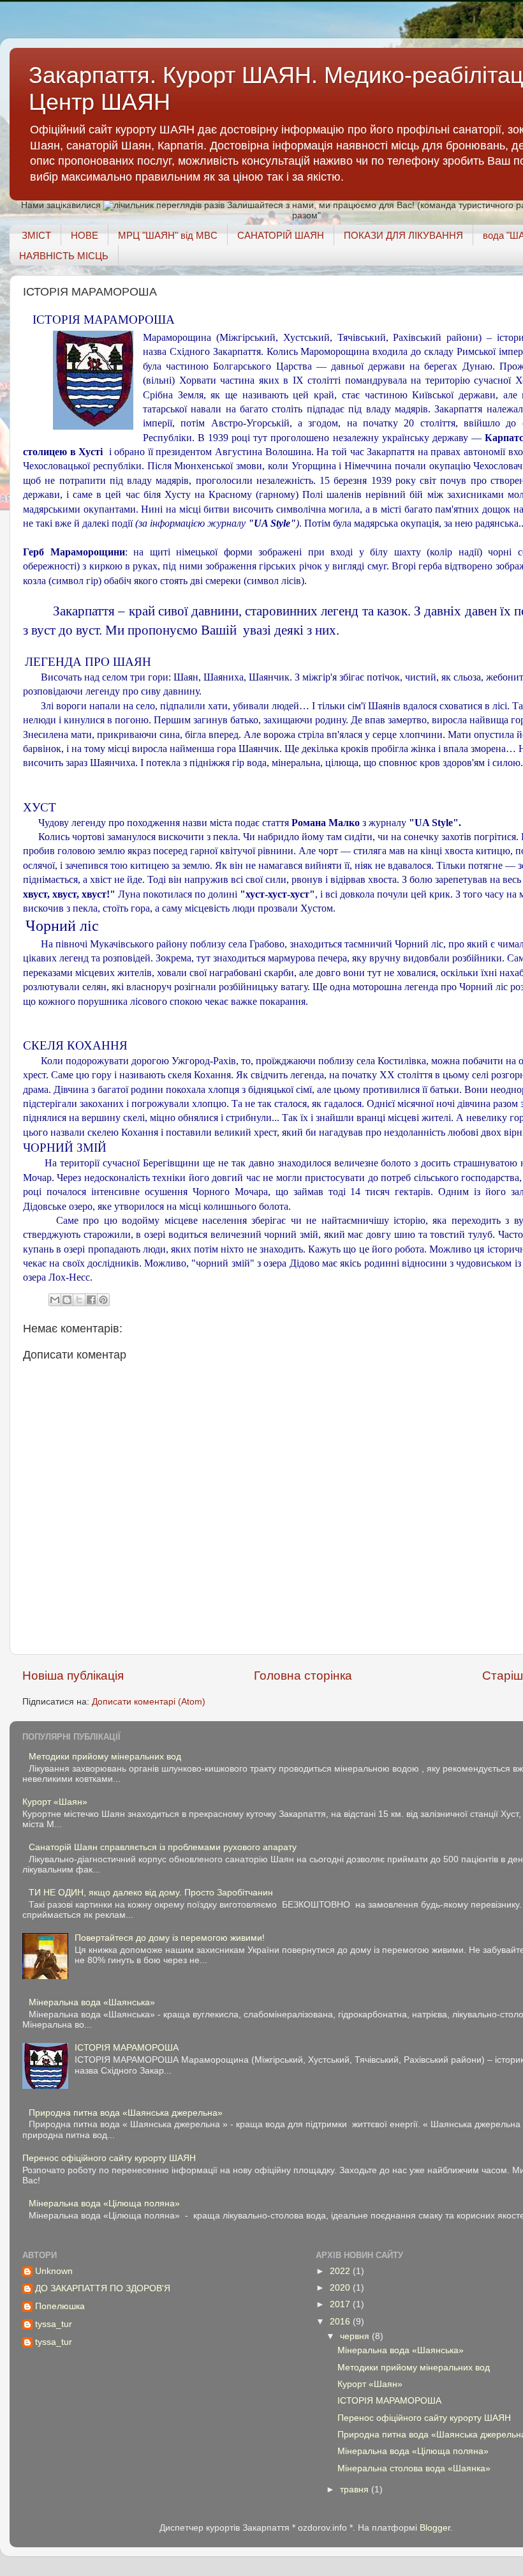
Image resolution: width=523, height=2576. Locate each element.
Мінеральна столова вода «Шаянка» (414, 2468)
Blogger (435, 2528)
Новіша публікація (73, 1676)
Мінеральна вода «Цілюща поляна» (104, 2203)
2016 (341, 2322)
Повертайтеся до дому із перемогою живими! (170, 1938)
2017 (341, 2304)
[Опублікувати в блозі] (67, 1300)
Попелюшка (60, 2306)
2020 (341, 2288)
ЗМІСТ (36, 235)
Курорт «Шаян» (55, 1802)
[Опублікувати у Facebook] (91, 1300)
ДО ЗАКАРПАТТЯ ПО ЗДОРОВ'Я (103, 2288)
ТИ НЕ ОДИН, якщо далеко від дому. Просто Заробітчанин (151, 1893)
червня (356, 2336)
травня (356, 2489)
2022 (341, 2271)
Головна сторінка (303, 1676)
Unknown (54, 2271)
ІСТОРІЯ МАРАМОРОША (127, 2048)
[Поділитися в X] (79, 1300)
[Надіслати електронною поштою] (55, 1300)
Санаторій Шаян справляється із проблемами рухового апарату (163, 1847)
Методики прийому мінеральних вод (105, 1757)
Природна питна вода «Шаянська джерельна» (126, 2113)
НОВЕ (85, 235)
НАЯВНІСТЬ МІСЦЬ (64, 256)
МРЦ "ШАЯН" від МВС (168, 235)
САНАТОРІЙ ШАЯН (281, 235)
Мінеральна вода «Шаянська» (92, 2002)
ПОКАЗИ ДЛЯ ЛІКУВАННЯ (403, 235)
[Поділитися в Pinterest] (103, 1300)
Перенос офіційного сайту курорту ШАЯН (109, 2158)
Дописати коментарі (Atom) (149, 1702)
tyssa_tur (54, 2324)
